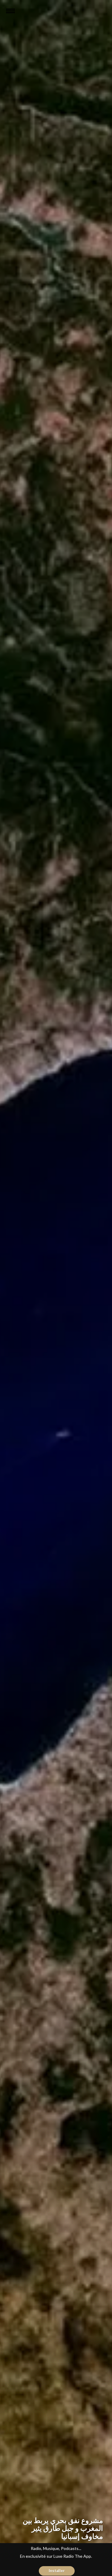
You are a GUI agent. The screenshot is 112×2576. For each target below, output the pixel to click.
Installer (57, 2571)
